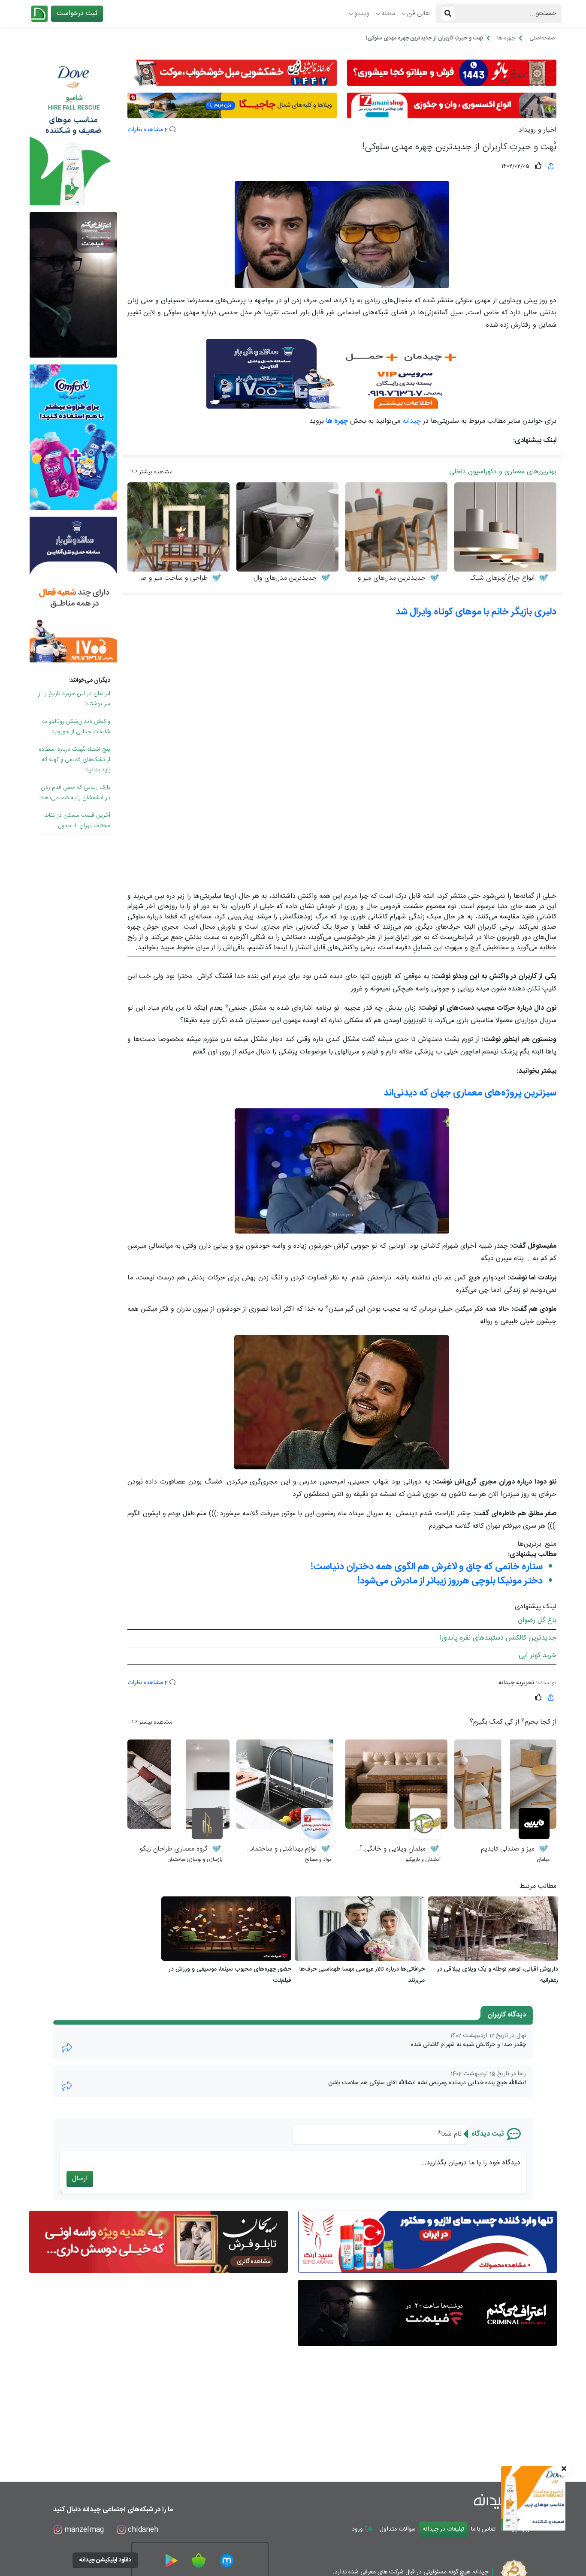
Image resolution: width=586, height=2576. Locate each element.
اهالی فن (419, 14)
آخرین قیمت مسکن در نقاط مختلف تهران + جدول (77, 821)
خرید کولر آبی (538, 1656)
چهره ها (337, 421)
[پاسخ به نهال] (67, 2048)
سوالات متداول (398, 2529)
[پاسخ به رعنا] (67, 2086)
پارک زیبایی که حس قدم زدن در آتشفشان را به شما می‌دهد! (75, 793)
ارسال (80, 2179)
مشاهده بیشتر (155, 472)
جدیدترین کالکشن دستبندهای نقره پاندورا (498, 1638)
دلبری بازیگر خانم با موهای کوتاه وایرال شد (476, 612)
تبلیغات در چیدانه (443, 2529)
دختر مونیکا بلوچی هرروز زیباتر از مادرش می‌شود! (450, 1581)
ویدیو (362, 14)
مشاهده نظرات (145, 130)
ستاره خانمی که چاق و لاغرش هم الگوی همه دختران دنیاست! (427, 1567)
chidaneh (142, 2530)
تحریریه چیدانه (516, 1683)
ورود (358, 2529)
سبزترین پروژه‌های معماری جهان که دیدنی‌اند (470, 1093)
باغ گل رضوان (537, 1621)
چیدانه (412, 421)
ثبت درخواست (77, 14)
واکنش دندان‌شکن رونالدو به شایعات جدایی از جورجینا (76, 727)
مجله (388, 14)
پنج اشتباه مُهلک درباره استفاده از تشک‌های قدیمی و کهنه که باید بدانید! (74, 760)
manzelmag (83, 2530)
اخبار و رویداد (538, 130)
